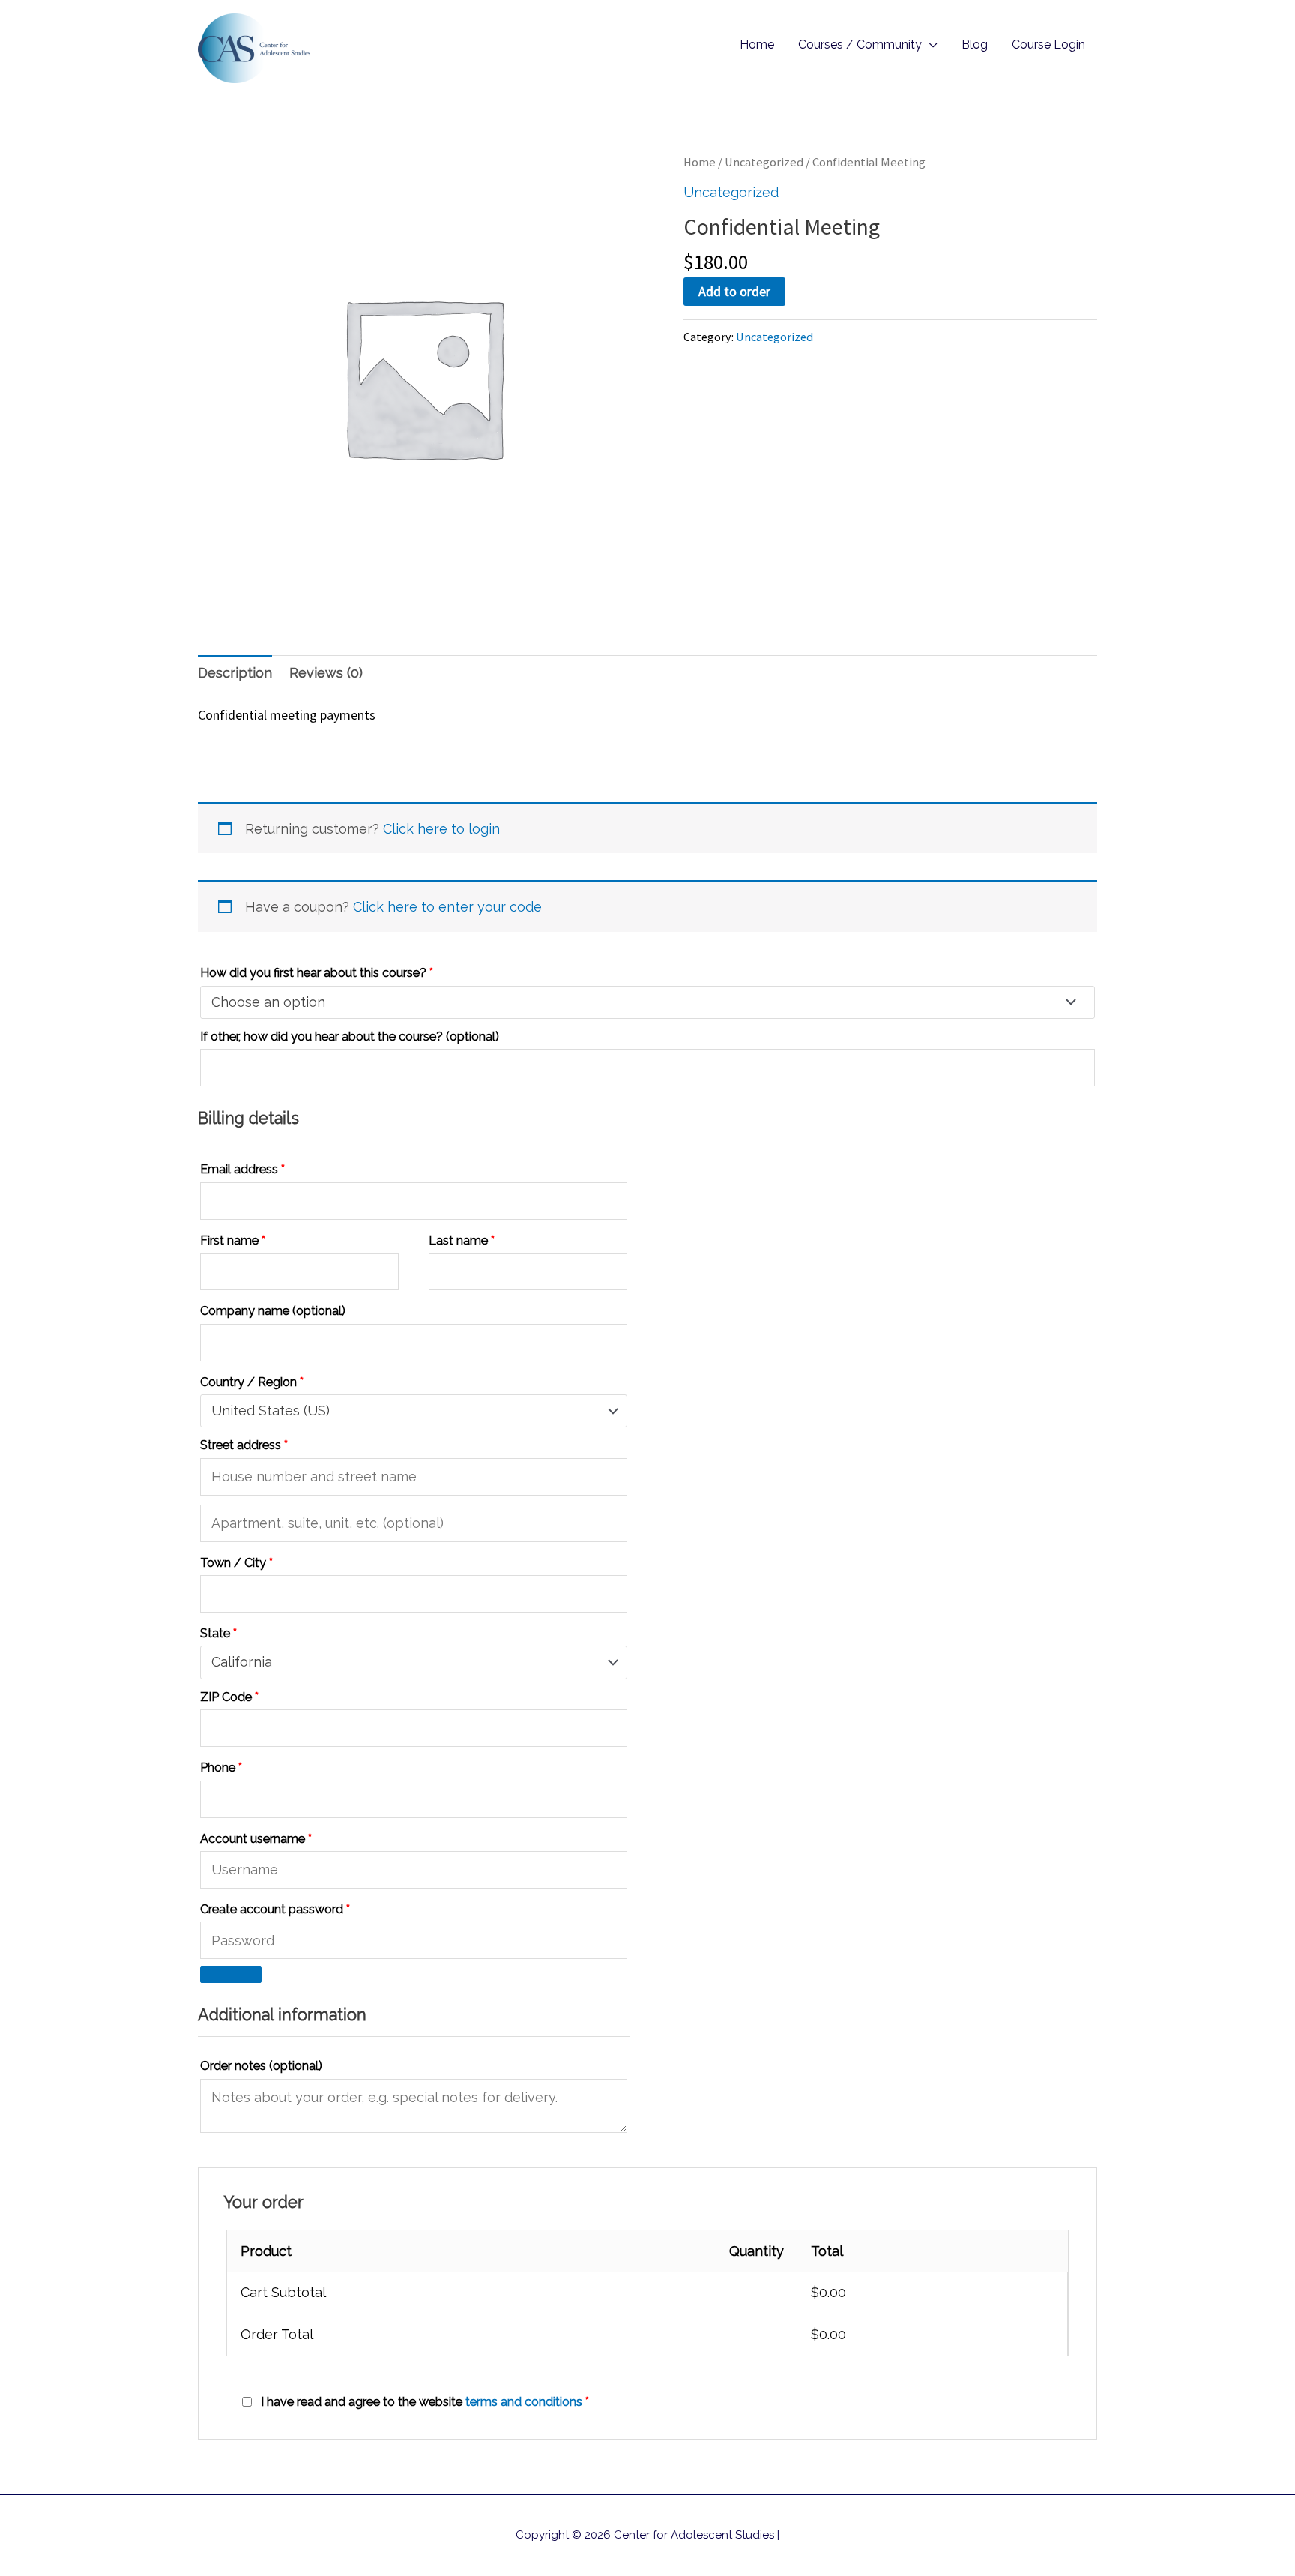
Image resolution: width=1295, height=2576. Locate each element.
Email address (242, 1169)
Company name (273, 1311)
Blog (975, 45)
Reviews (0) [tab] (326, 673)
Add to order (734, 291)
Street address (244, 1445)
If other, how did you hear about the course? (350, 1036)
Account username (256, 1839)
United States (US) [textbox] (271, 1411)
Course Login (1048, 45)
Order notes (261, 2066)
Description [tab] (235, 673)
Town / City (236, 1563)
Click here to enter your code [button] (447, 907)
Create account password (275, 1909)
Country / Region (252, 1382)
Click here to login (441, 829)
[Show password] (231, 1975)
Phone (221, 1767)
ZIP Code (229, 1697)
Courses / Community (860, 45)
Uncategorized (764, 162)
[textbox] (639, 1002)
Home (757, 45)
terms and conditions (524, 2402)
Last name (462, 1240)
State (218, 1633)
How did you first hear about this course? (317, 973)
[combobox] (647, 1002)
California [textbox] (242, 1662)
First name (233, 1240)
